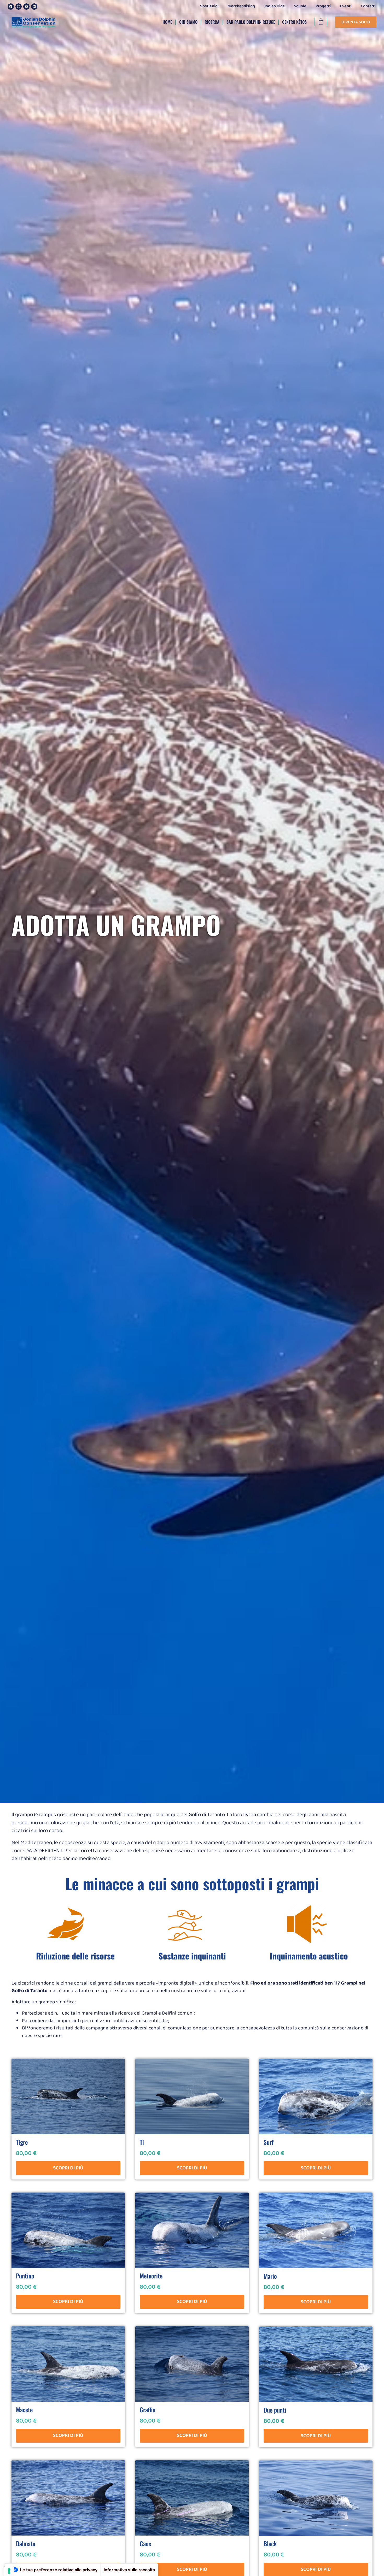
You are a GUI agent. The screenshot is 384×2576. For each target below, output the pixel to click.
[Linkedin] (34, 7)
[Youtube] (26, 7)
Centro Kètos (294, 22)
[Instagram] (19, 7)
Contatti (368, 6)
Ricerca (212, 22)
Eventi (346, 6)
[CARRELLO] (321, 22)
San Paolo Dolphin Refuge (251, 22)
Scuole (300, 6)
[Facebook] (11, 7)
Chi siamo (188, 22)
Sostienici (209, 6)
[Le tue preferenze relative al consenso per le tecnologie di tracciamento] (9, 2571)
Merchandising (241, 6)
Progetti (323, 6)
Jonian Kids (274, 6)
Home (167, 22)
